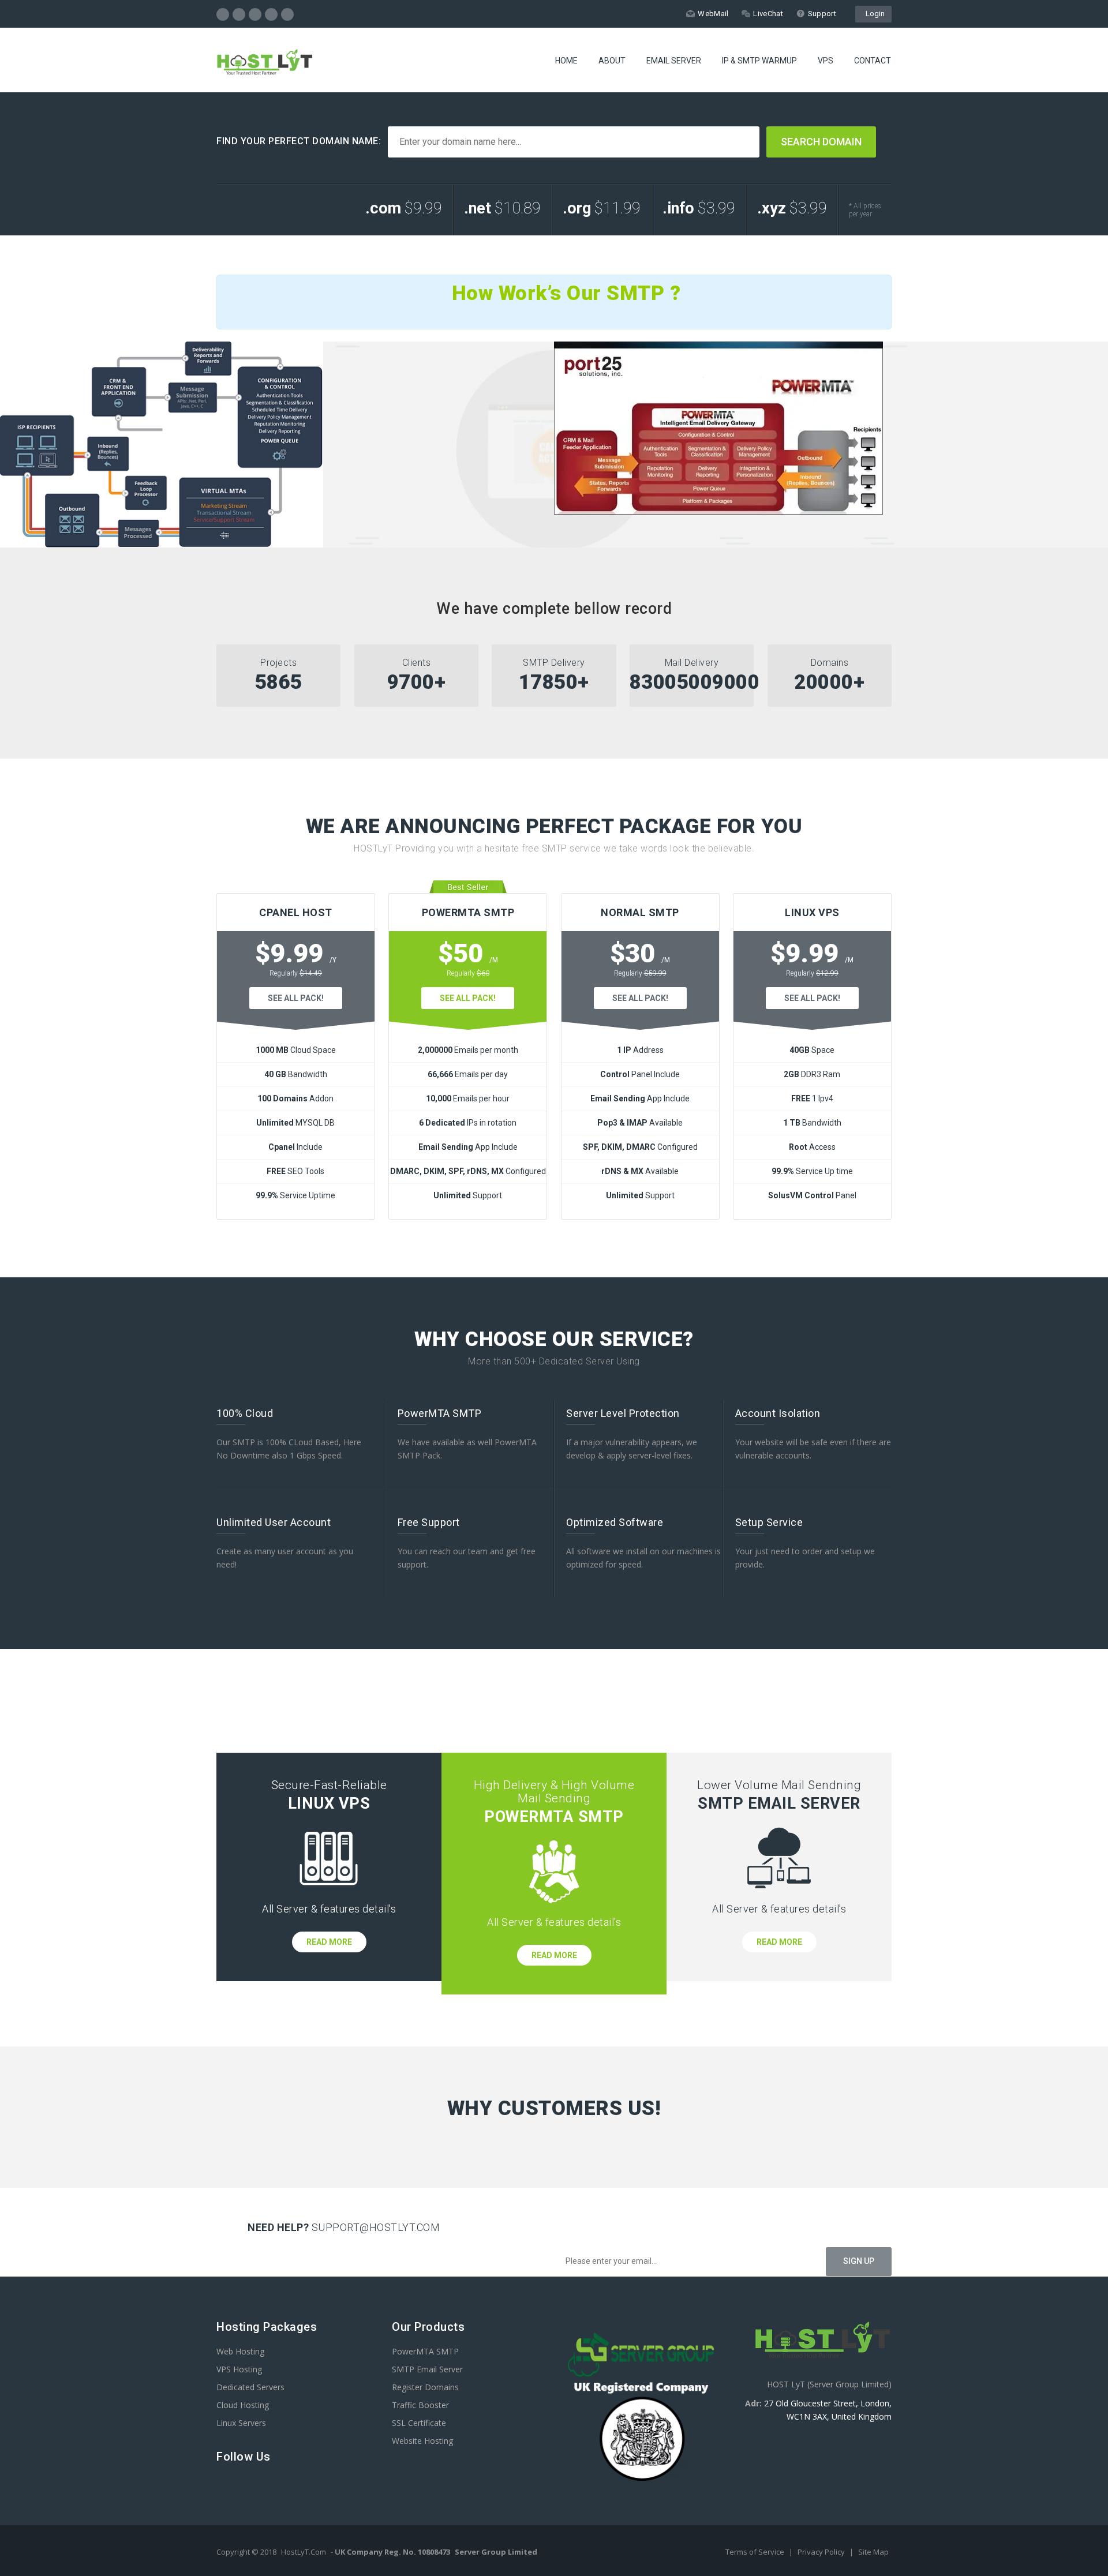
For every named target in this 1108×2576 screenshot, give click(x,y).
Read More (329, 1942)
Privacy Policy (822, 2552)
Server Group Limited (496, 2552)
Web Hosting (240, 2351)
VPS (826, 61)
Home (566, 61)
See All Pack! (296, 998)
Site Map (873, 2552)
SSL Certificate (419, 2423)
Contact (873, 61)
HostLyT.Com (304, 2552)
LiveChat (768, 14)
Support (822, 14)
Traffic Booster (420, 2405)
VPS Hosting (239, 2369)
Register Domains (425, 2387)
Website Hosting (422, 2441)
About (612, 61)
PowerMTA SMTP (425, 2351)
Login (873, 14)
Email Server (674, 61)
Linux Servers (241, 2423)
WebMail (713, 14)
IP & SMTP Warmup (759, 61)
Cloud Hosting (243, 2405)
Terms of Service (756, 2552)
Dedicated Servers (250, 2387)
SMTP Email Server (427, 2369)
